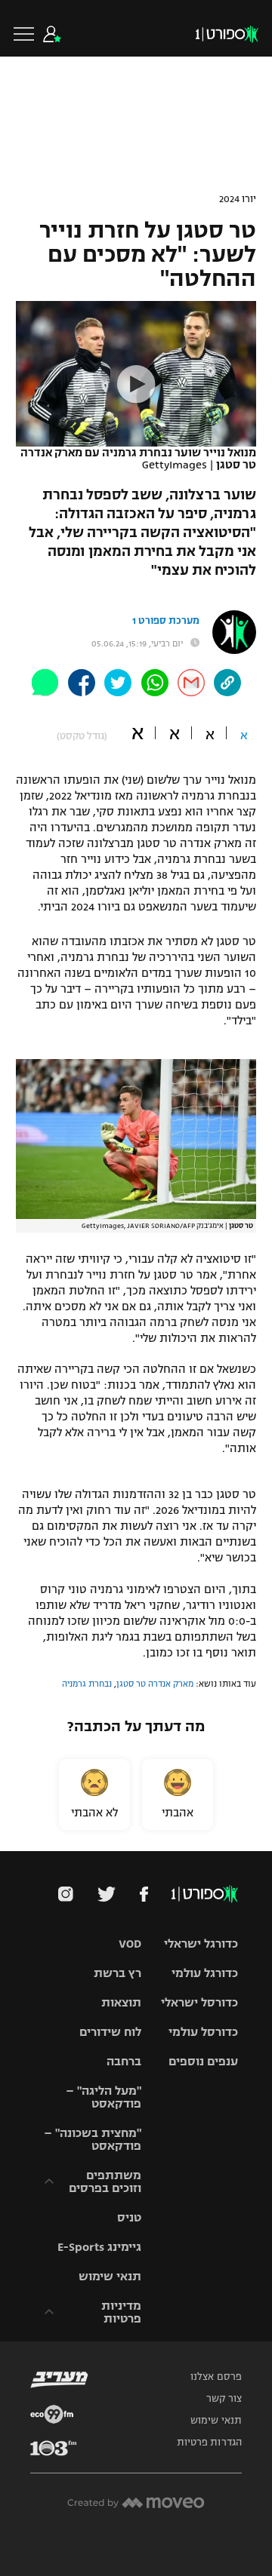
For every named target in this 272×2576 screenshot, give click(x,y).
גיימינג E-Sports (99, 2247)
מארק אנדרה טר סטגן (155, 1684)
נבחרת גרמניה (87, 1684)
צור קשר (224, 2399)
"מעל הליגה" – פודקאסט (104, 2097)
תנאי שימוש (110, 2276)
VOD (130, 1944)
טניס (129, 2217)
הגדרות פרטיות (209, 2442)
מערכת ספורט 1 (166, 621)
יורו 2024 (238, 199)
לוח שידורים (110, 2032)
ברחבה (124, 2061)
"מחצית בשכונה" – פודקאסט (93, 2139)
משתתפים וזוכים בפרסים (105, 2181)
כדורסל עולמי (203, 2032)
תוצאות (121, 2002)
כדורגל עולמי (205, 1973)
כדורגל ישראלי (201, 1944)
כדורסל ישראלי (199, 2002)
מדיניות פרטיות (121, 2312)
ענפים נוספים (203, 2061)
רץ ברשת (117, 1973)
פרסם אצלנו (216, 2377)
